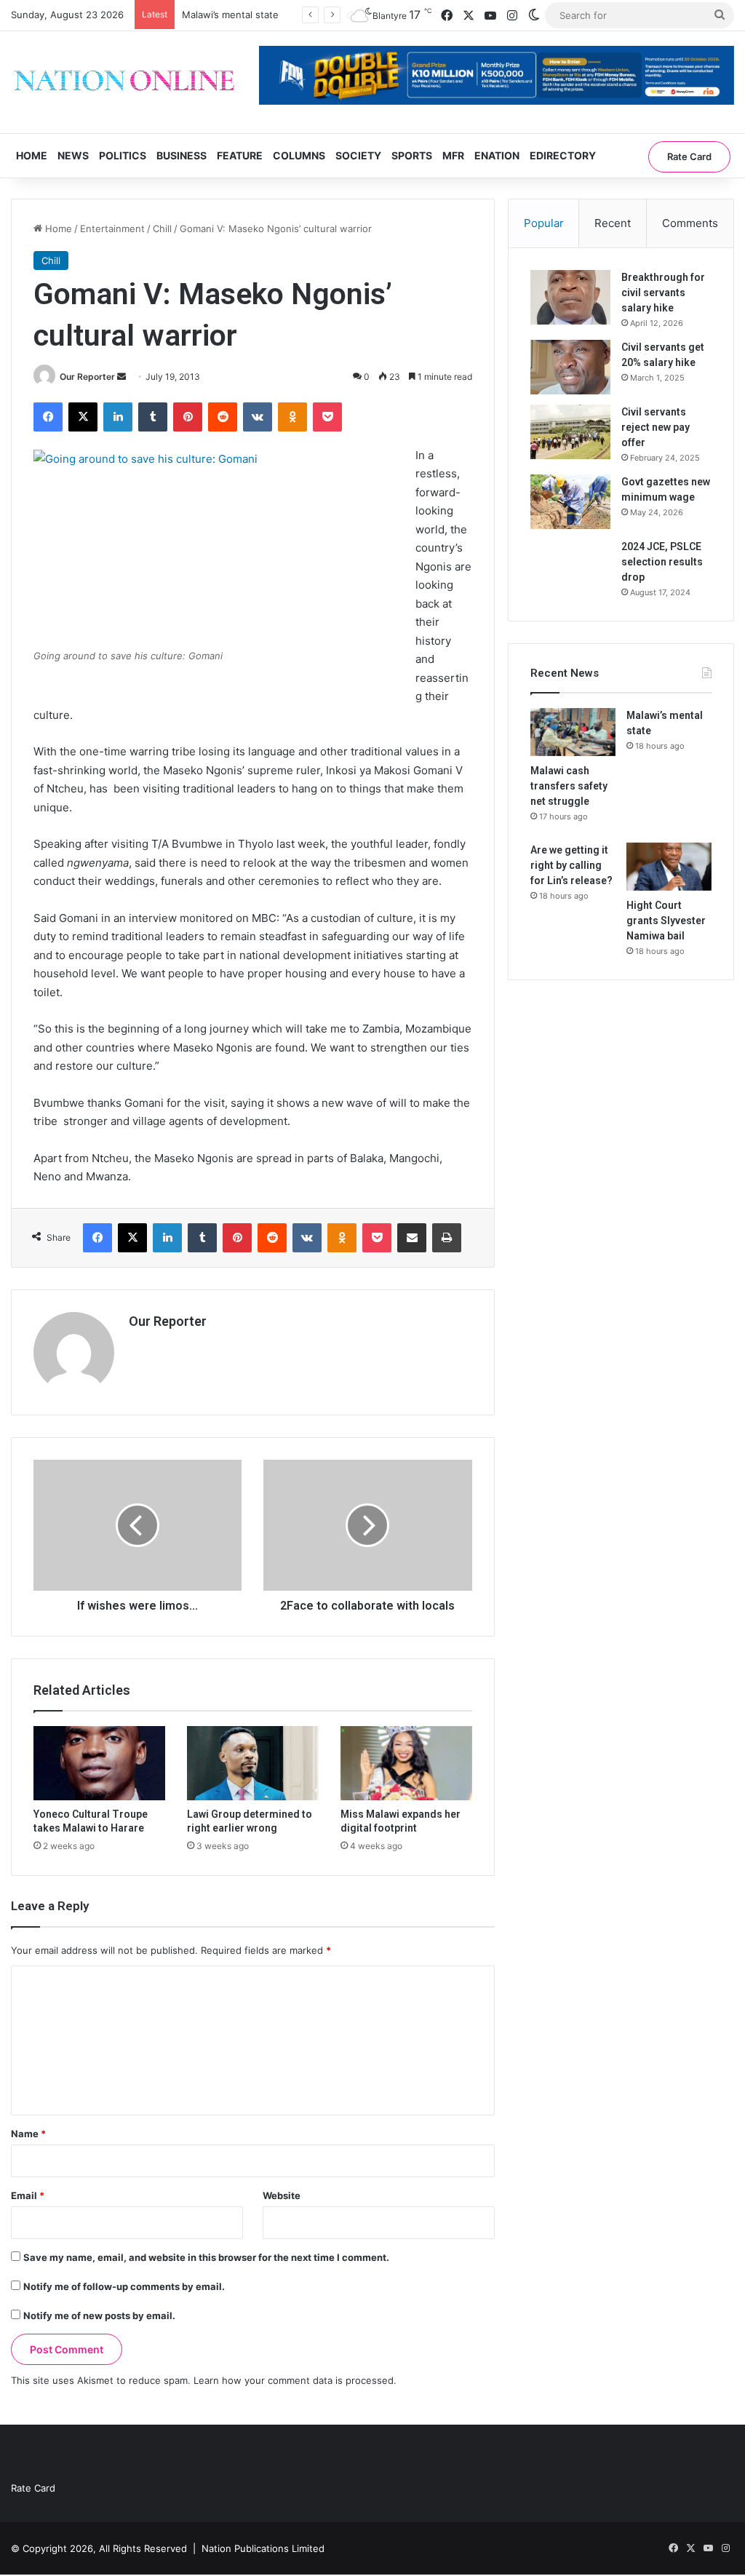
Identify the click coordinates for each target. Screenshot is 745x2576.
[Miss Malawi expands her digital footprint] (406, 1763)
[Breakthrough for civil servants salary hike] (570, 297)
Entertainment (112, 228)
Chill (162, 228)
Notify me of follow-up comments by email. (124, 2286)
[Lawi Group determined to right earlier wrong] (253, 1763)
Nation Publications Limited (263, 2548)
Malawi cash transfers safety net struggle (569, 786)
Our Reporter (87, 377)
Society (358, 155)
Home (32, 155)
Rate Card (689, 156)
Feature (240, 155)
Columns (299, 155)
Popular (544, 223)
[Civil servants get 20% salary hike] (570, 367)
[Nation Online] (124, 82)
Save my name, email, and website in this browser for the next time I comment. (206, 2257)
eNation (497, 155)
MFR (453, 155)
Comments (690, 223)
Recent (613, 223)
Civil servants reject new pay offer (656, 427)
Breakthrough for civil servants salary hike (663, 293)
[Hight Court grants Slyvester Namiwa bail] (669, 867)
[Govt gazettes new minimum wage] (570, 502)
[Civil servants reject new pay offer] (570, 432)
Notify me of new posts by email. (99, 2315)
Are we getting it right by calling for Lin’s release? (571, 865)
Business (182, 155)
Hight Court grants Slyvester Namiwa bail (666, 921)
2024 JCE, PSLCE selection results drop (662, 562)
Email (28, 2195)
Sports (412, 155)
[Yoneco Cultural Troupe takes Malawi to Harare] (99, 1763)
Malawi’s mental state (230, 15)
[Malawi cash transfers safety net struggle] (573, 732)
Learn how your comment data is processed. (295, 2380)
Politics (123, 155)
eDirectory (563, 155)
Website (282, 2195)
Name (28, 2134)
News (73, 155)
